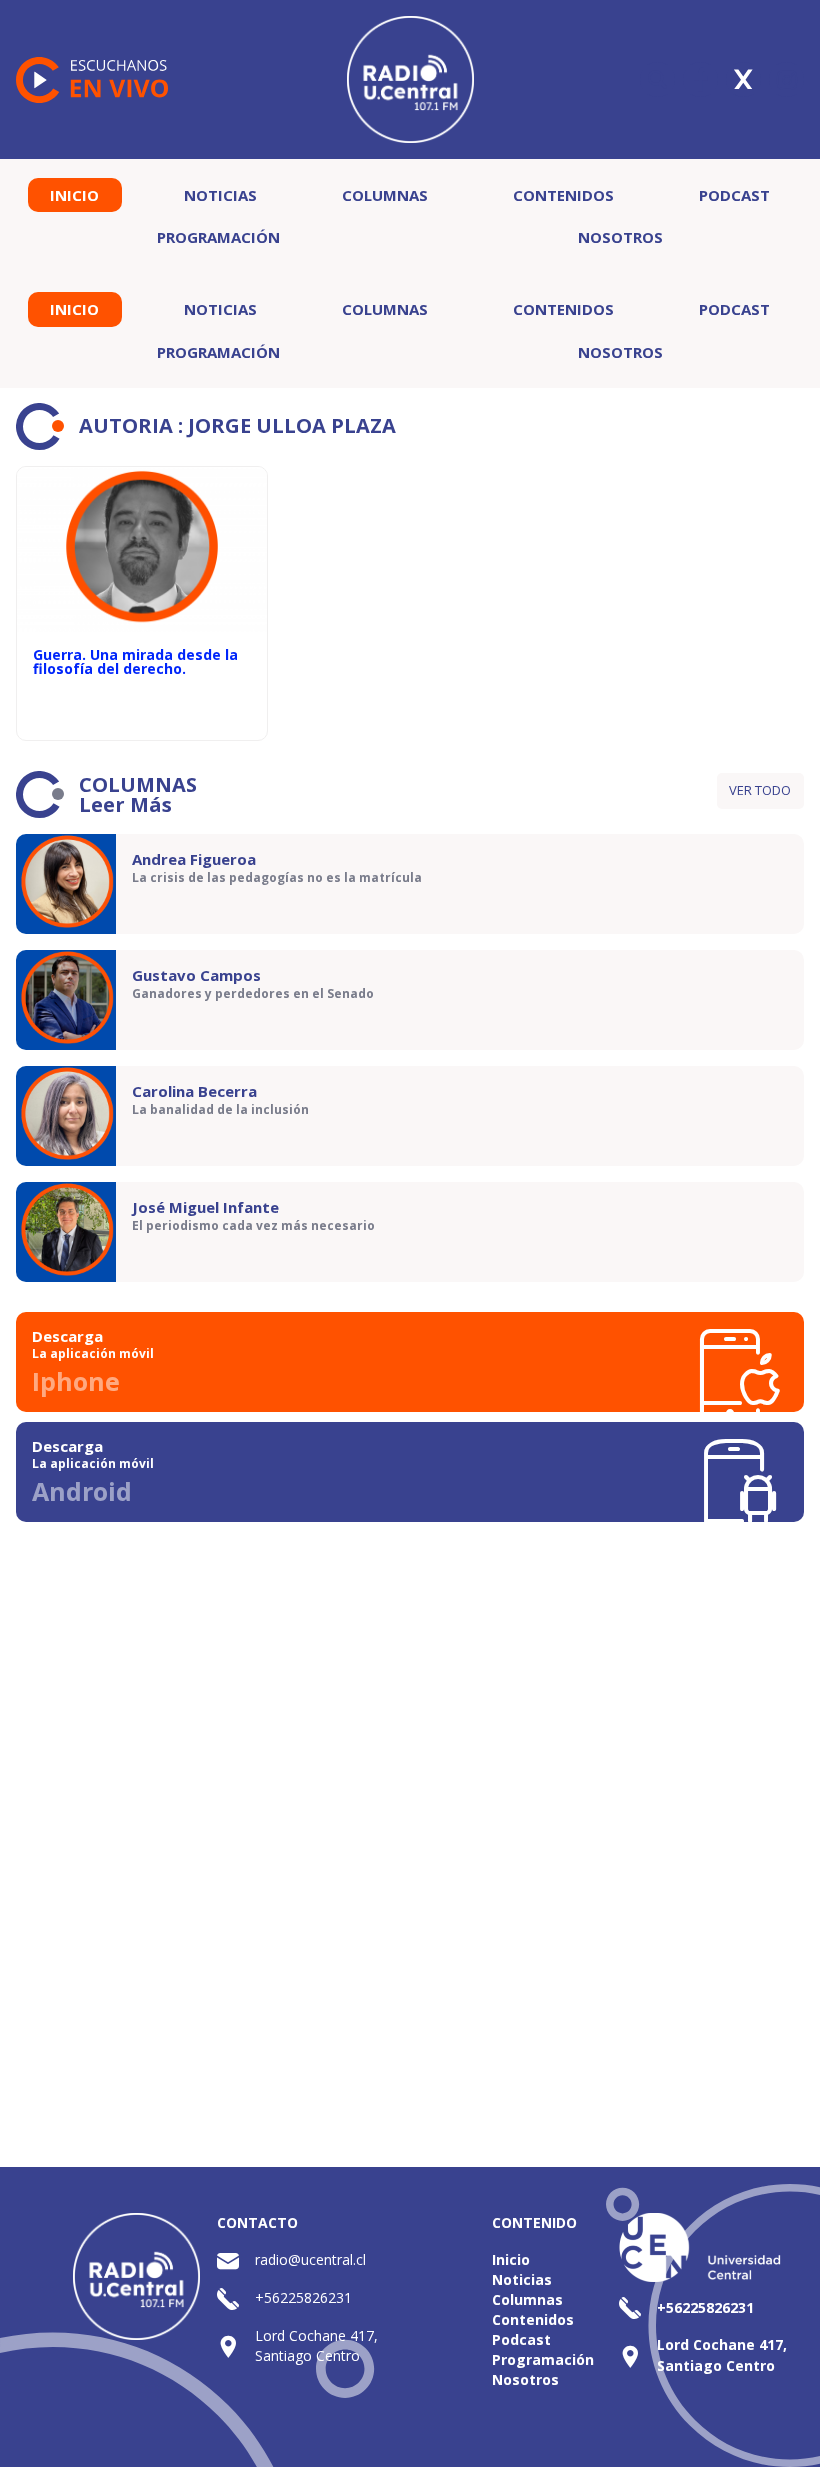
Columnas (385, 195)
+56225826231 (303, 2297)
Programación (218, 237)
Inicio (74, 195)
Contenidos (563, 195)
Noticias (220, 195)
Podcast (734, 195)
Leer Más (125, 804)
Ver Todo (760, 790)
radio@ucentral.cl (310, 2259)
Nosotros (620, 237)
